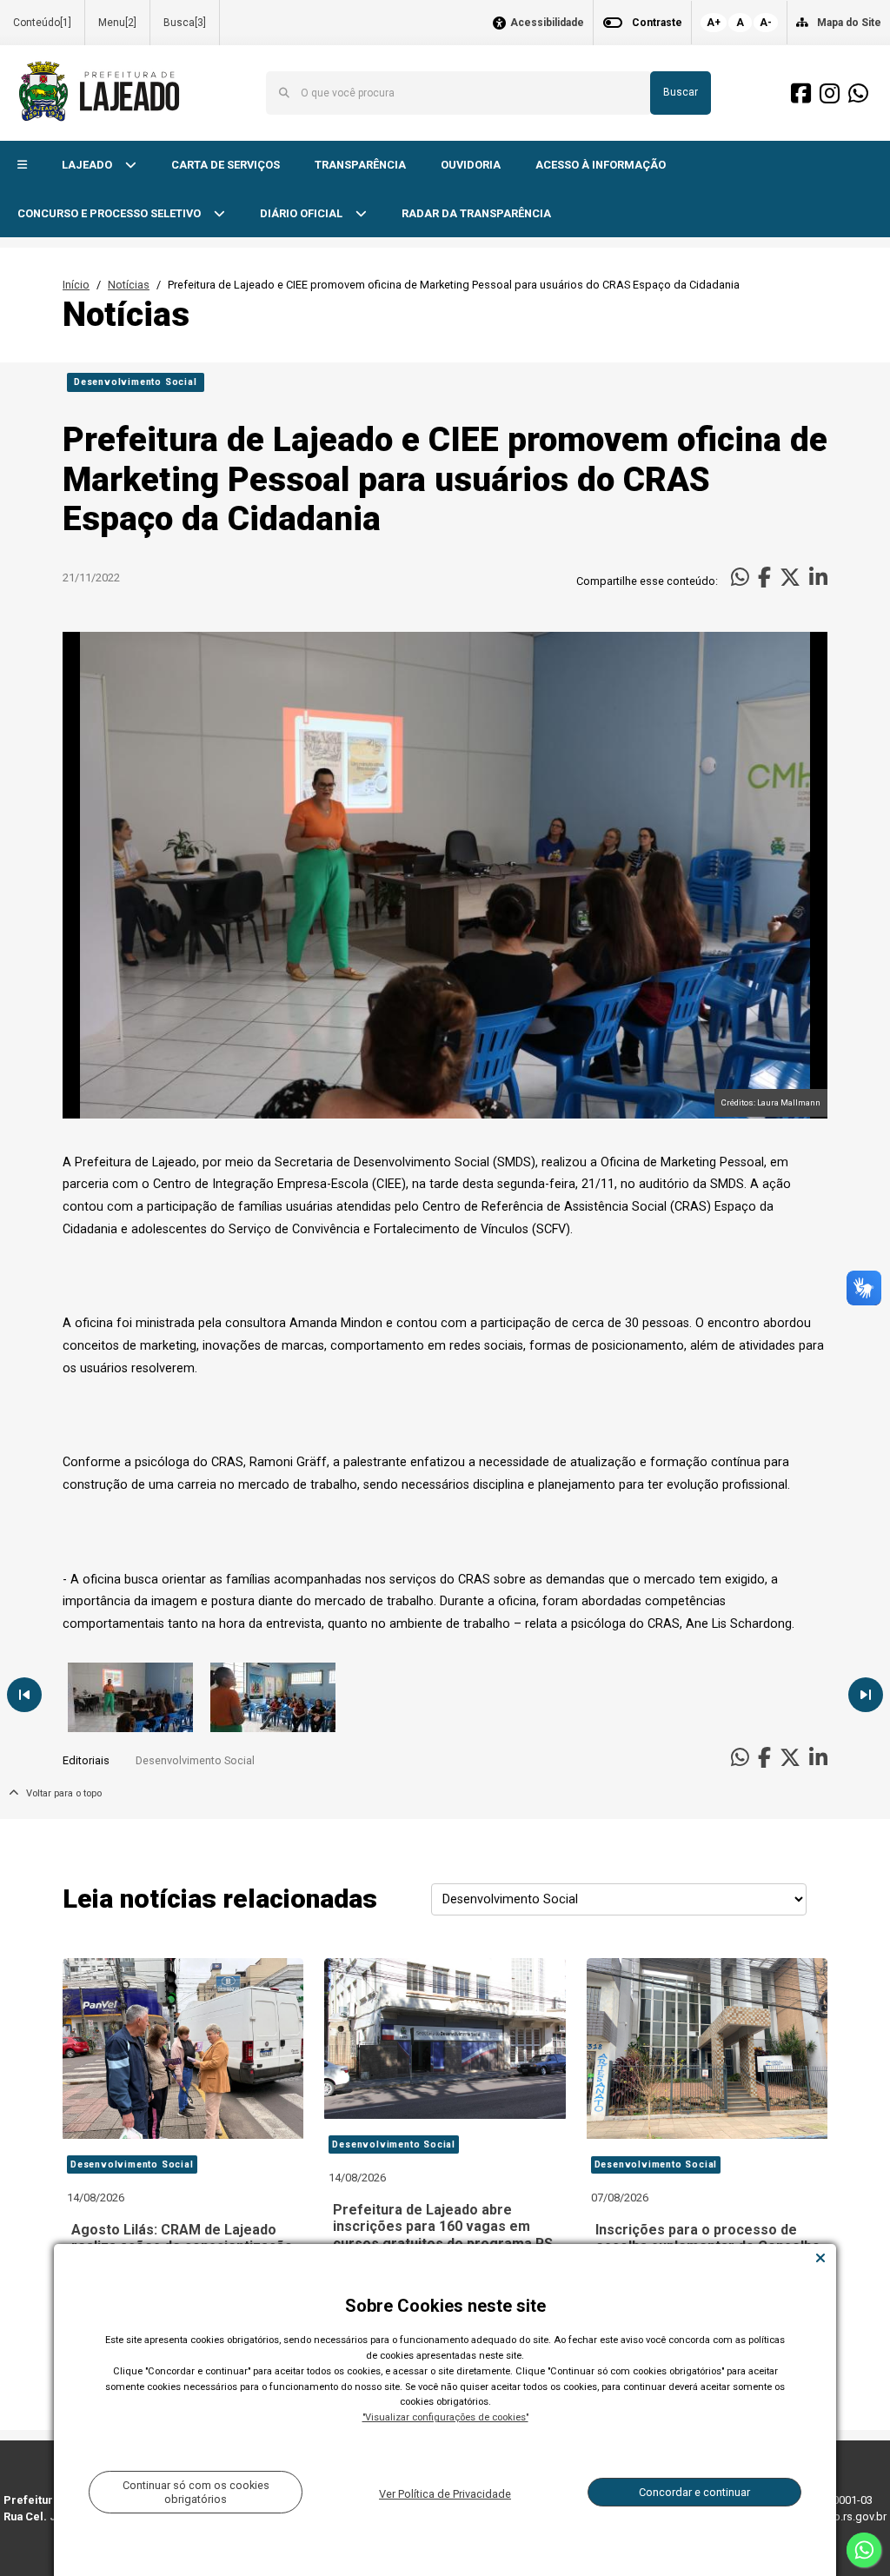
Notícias (129, 285)
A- (766, 23)
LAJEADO (88, 165)
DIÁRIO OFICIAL (302, 213)
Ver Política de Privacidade (445, 2494)
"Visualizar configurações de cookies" (445, 2417)
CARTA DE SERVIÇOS (226, 165)
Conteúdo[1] (42, 23)
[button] (22, 166)
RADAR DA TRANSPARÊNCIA (476, 213)
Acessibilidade (547, 23)
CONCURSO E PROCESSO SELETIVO (110, 213)
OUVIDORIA (471, 165)
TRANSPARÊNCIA (360, 165)
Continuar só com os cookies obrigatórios (196, 2492)
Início (76, 285)
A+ (714, 23)
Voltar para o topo (60, 1793)
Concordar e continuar (694, 2492)
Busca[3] (185, 23)
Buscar (681, 92)
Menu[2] (117, 23)
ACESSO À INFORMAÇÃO (601, 165)
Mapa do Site (849, 23)
